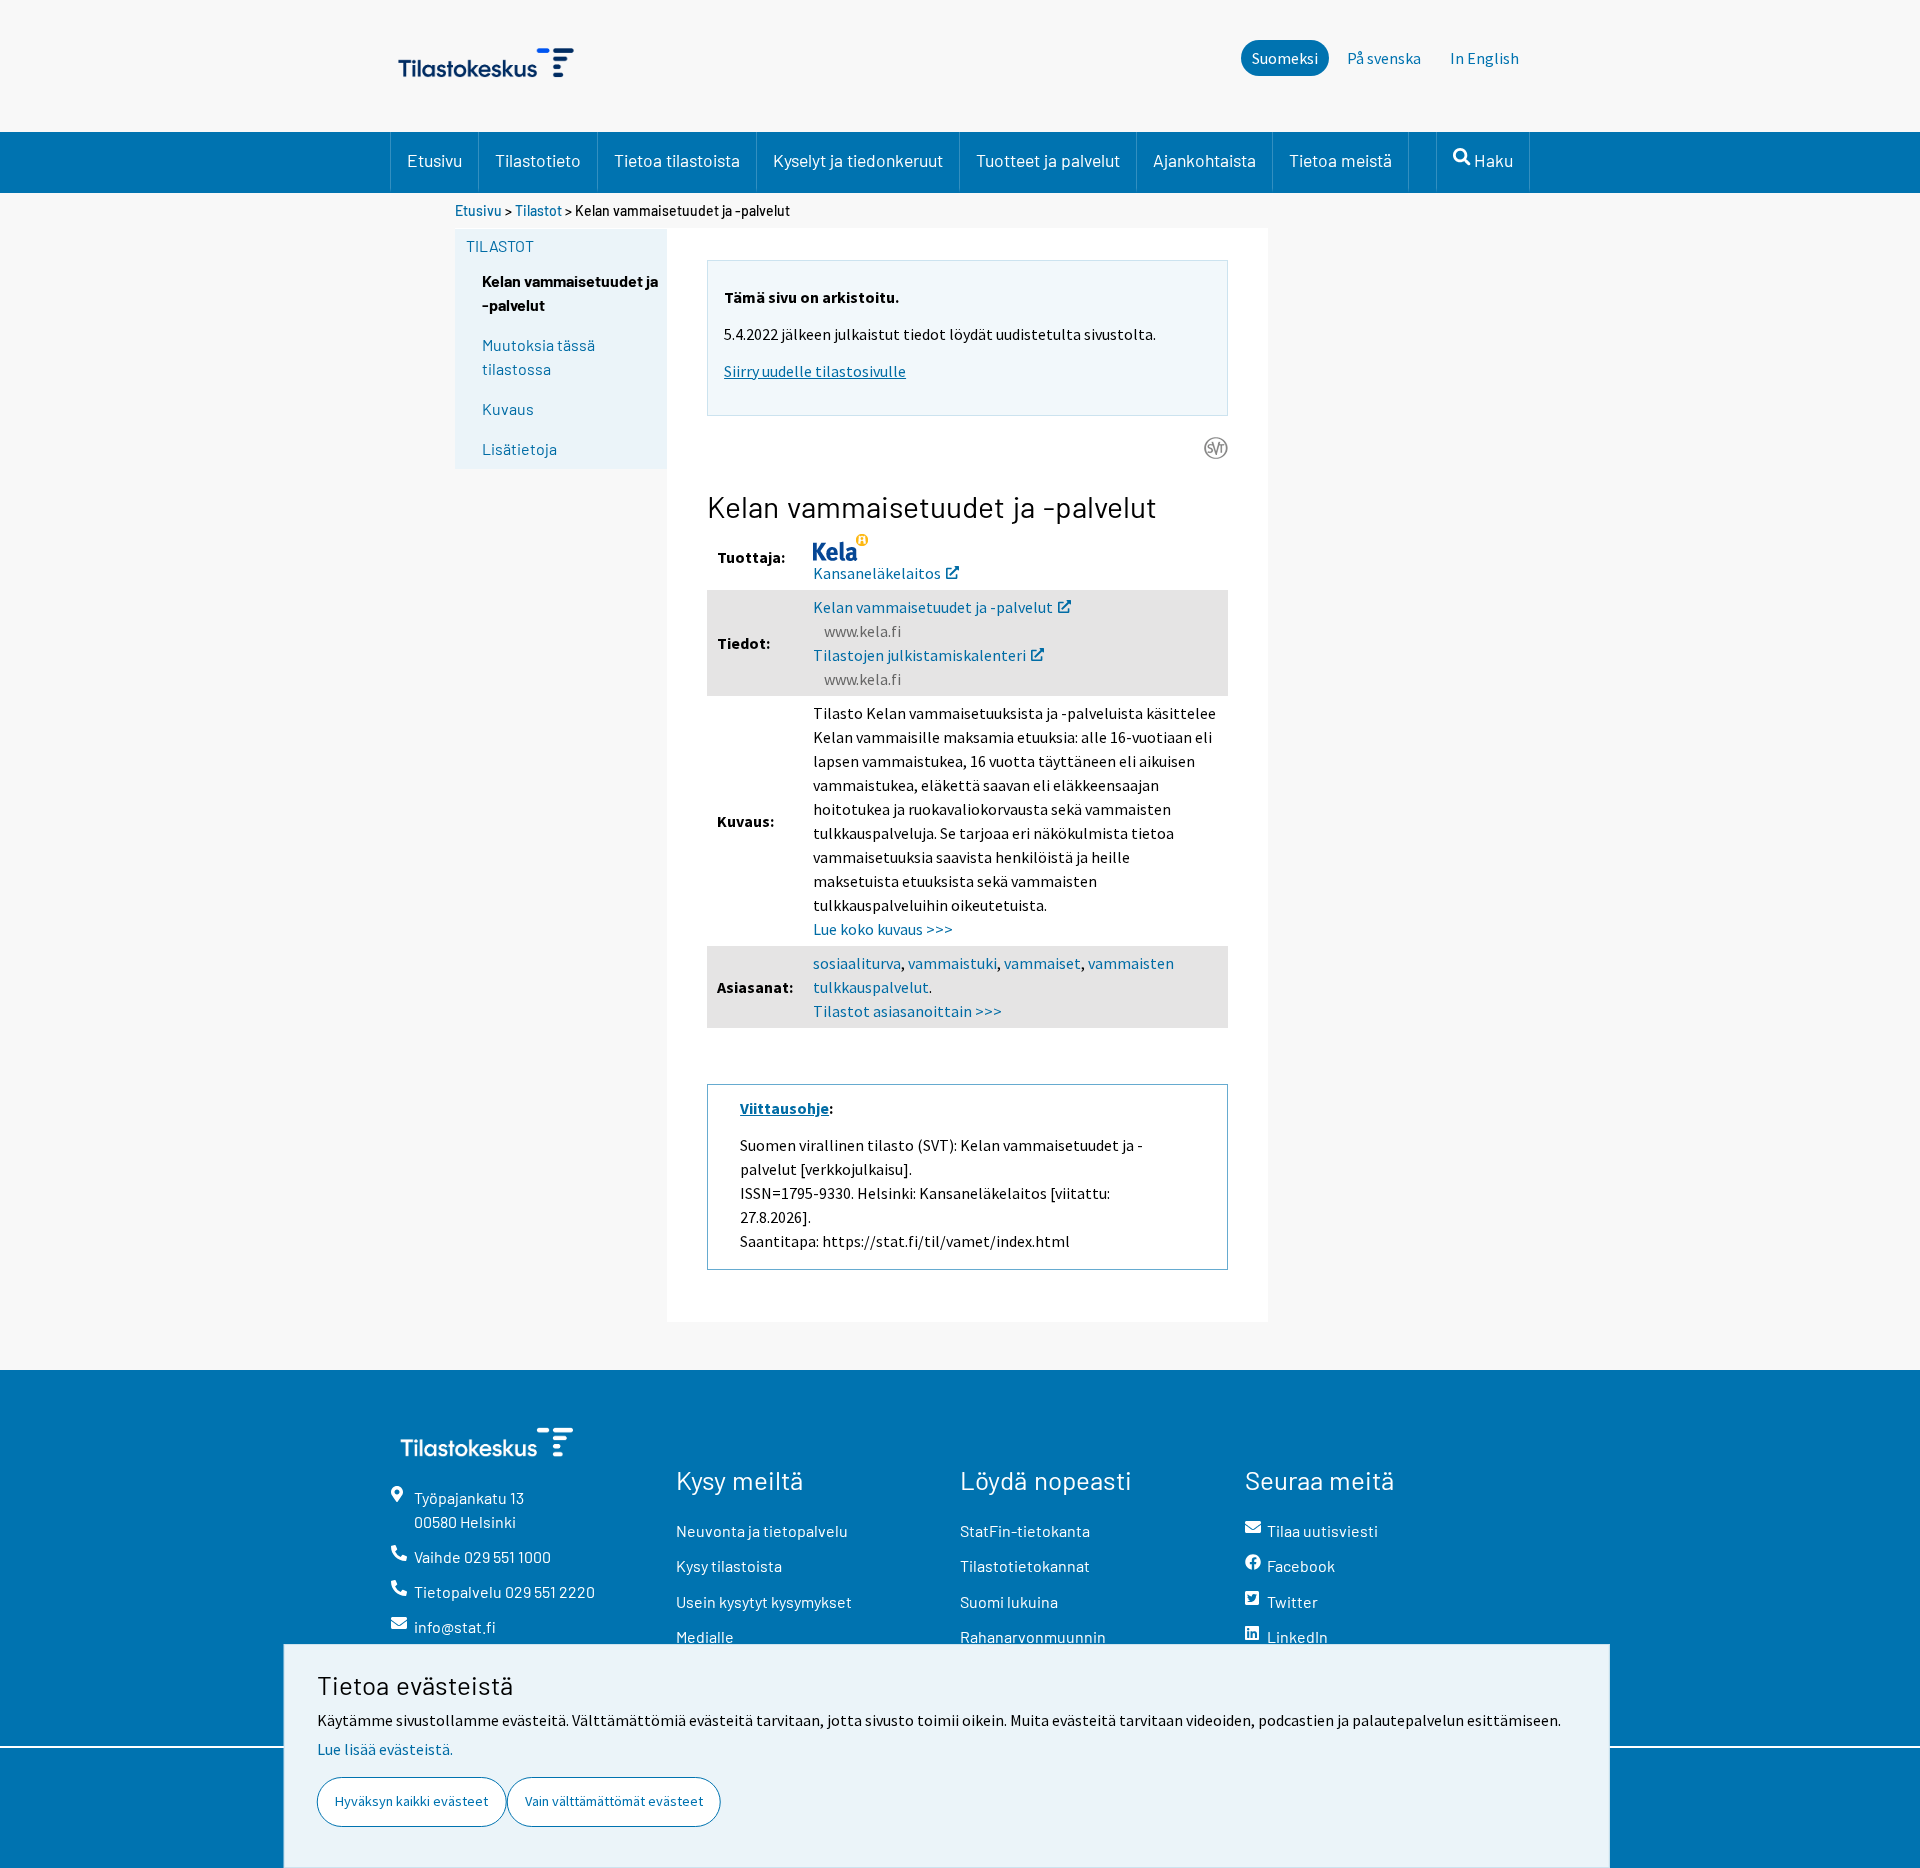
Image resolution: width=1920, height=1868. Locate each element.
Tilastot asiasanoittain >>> (907, 1011)
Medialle (705, 1636)
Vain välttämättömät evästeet (614, 1801)
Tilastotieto (538, 160)
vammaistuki (952, 963)
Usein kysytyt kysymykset (764, 1601)
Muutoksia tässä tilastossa (538, 356)
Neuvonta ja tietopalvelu (762, 1530)
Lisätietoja (519, 448)
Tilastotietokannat (1025, 1565)
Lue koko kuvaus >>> (883, 929)
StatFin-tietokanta (1025, 1530)
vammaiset (1042, 963)
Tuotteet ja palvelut (1048, 160)
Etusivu (434, 160)
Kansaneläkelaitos (877, 573)
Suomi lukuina (1009, 1601)
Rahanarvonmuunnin (1033, 1636)
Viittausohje (784, 1108)
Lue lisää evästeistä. (385, 1749)
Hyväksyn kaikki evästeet (411, 1801)
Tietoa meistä (1340, 160)
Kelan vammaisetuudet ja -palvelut (933, 607)
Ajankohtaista (1204, 160)
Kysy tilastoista (729, 1565)
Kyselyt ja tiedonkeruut (858, 160)
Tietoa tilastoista (677, 160)
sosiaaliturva (857, 963)
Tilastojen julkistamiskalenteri (919, 655)
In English (1484, 58)
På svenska (1384, 58)
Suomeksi (1285, 58)
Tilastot (538, 210)
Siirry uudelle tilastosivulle (815, 371)
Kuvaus (508, 408)
